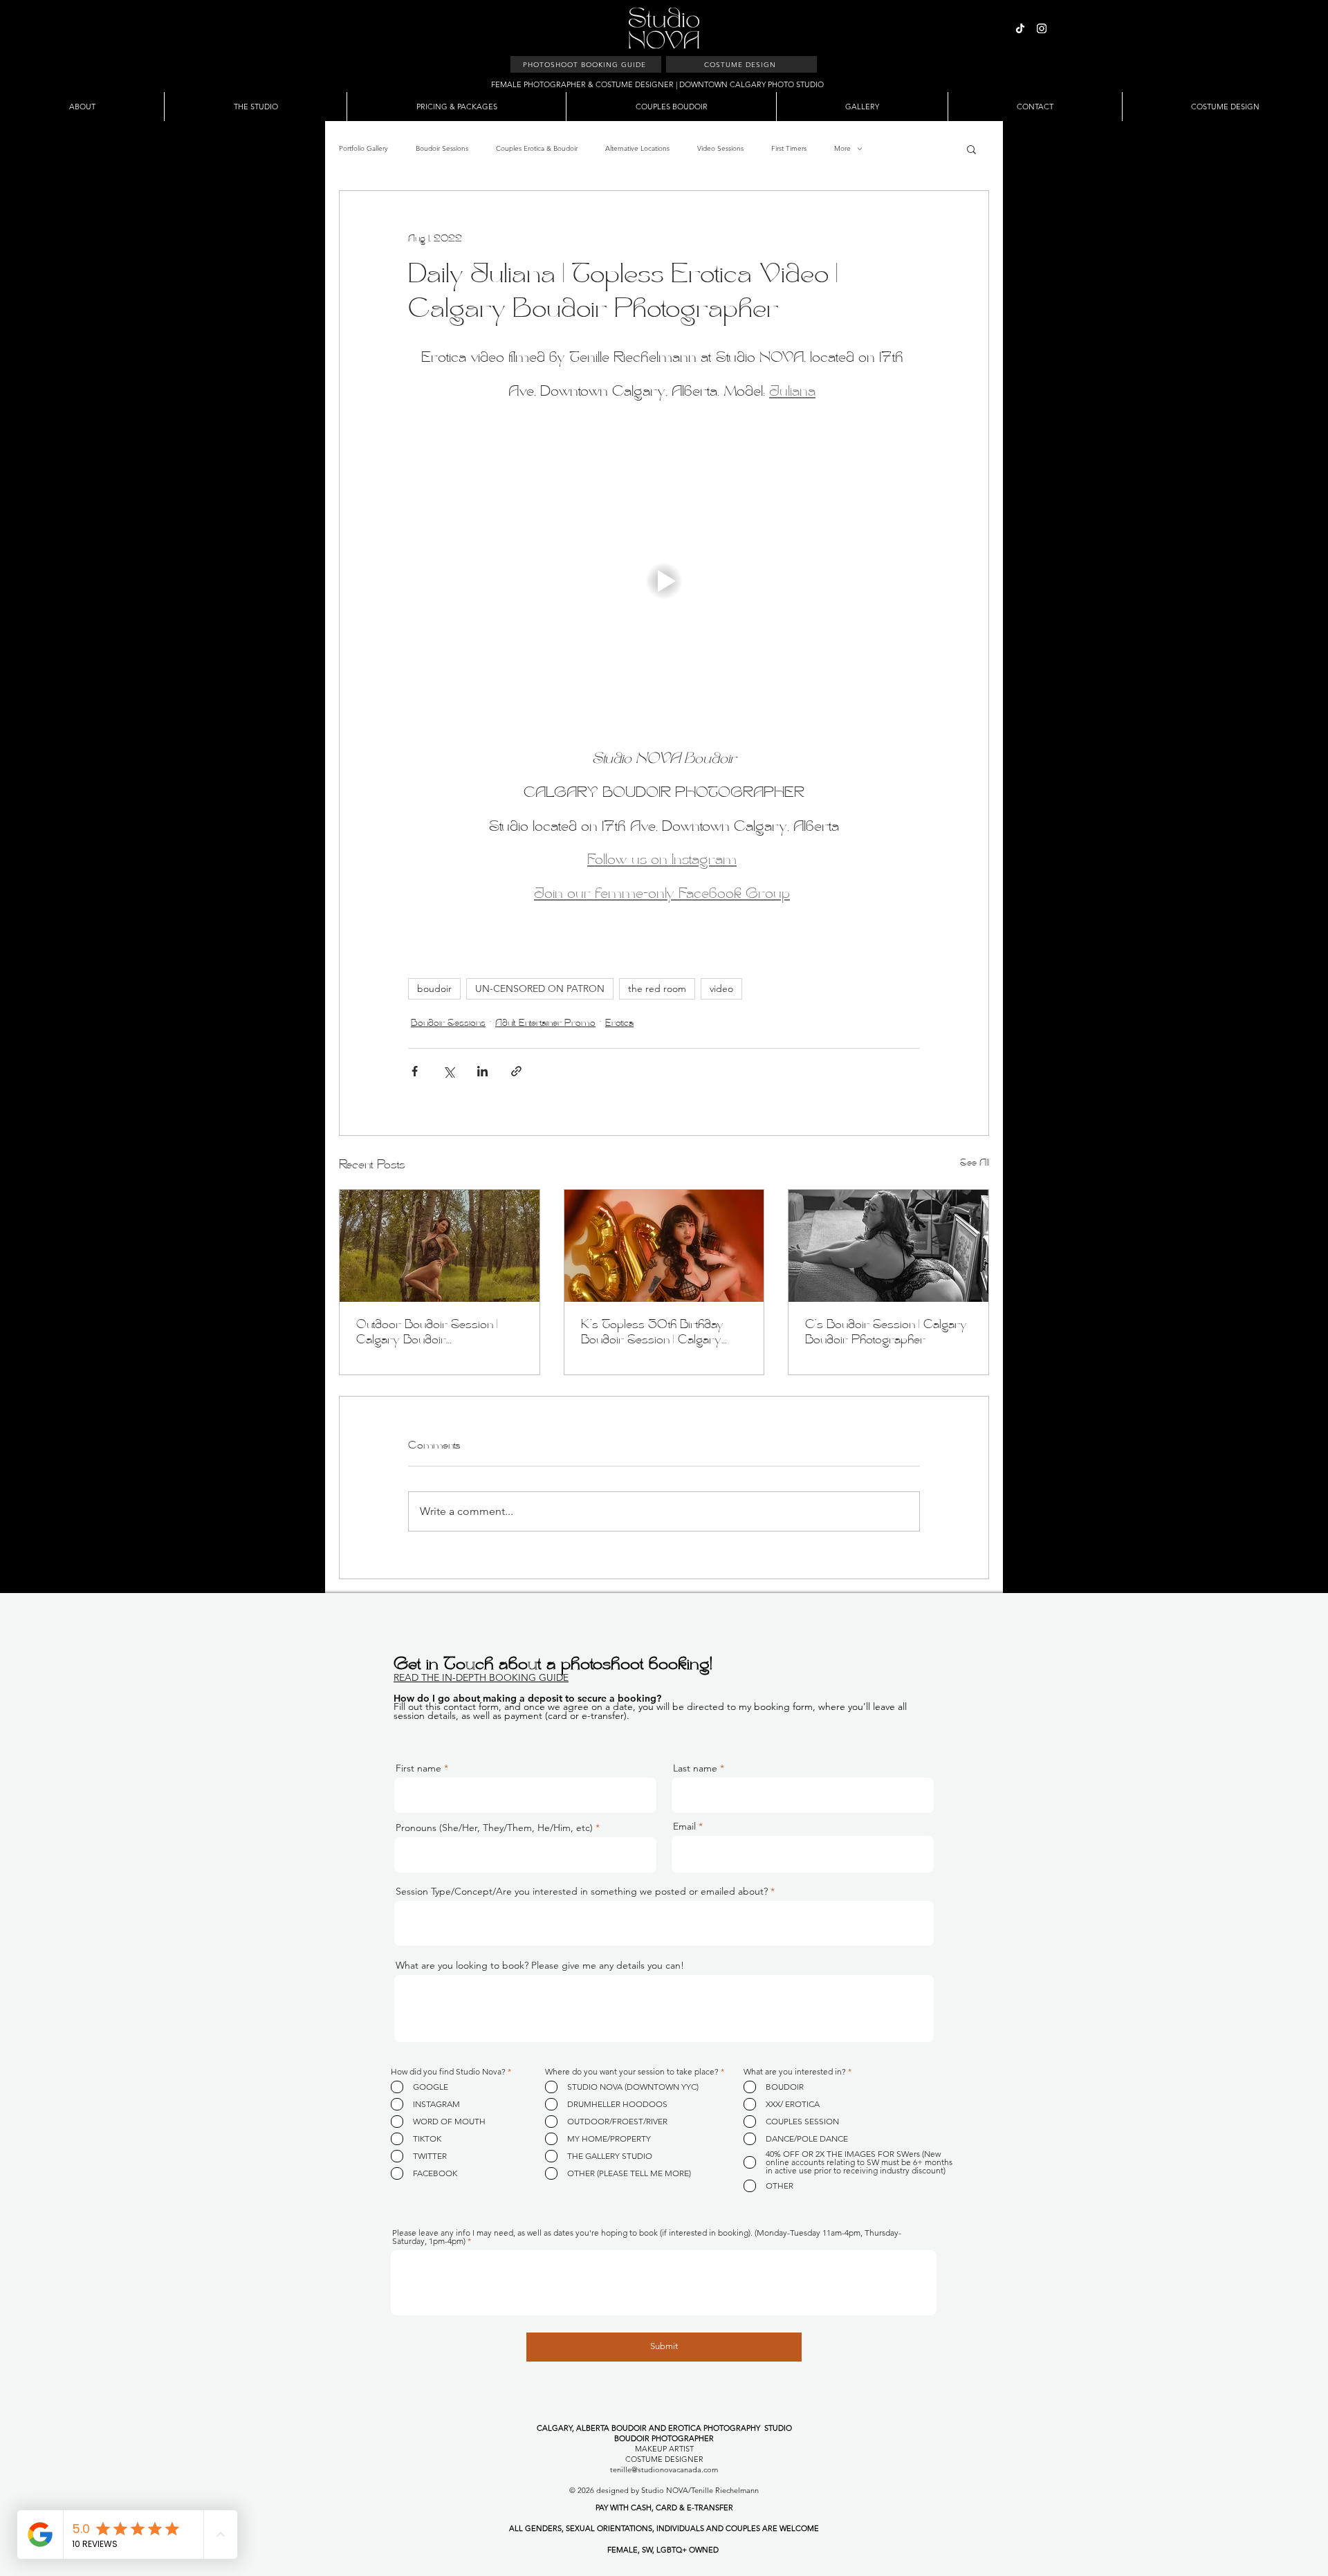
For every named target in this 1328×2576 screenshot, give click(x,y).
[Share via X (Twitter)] (449, 1071)
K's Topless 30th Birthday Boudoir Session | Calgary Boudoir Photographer (652, 1334)
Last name (695, 1768)
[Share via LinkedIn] (482, 1071)
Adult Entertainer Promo (545, 1024)
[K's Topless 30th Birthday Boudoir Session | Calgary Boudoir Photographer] (664, 1246)
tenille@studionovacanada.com (664, 2469)
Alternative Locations (637, 148)
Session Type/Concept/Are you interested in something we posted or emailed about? (582, 1891)
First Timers (789, 148)
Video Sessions (720, 148)
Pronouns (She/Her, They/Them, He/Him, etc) (494, 1828)
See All (975, 1163)
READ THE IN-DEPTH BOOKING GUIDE (481, 1677)
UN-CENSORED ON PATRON (540, 988)
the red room (657, 988)
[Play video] (664, 581)
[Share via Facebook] (415, 1071)
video (721, 988)
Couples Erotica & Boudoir (537, 148)
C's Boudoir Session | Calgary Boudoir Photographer (886, 1333)
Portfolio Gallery (363, 148)
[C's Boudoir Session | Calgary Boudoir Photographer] (888, 1246)
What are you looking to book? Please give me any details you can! (540, 1965)
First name (418, 1768)
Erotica (619, 1024)
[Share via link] (516, 1071)
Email (684, 1826)
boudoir (434, 988)
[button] (971, 149)
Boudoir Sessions (442, 148)
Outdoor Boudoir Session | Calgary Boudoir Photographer (427, 1334)
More (842, 148)
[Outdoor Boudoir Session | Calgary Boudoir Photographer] (440, 1246)
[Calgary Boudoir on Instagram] (1042, 28)
